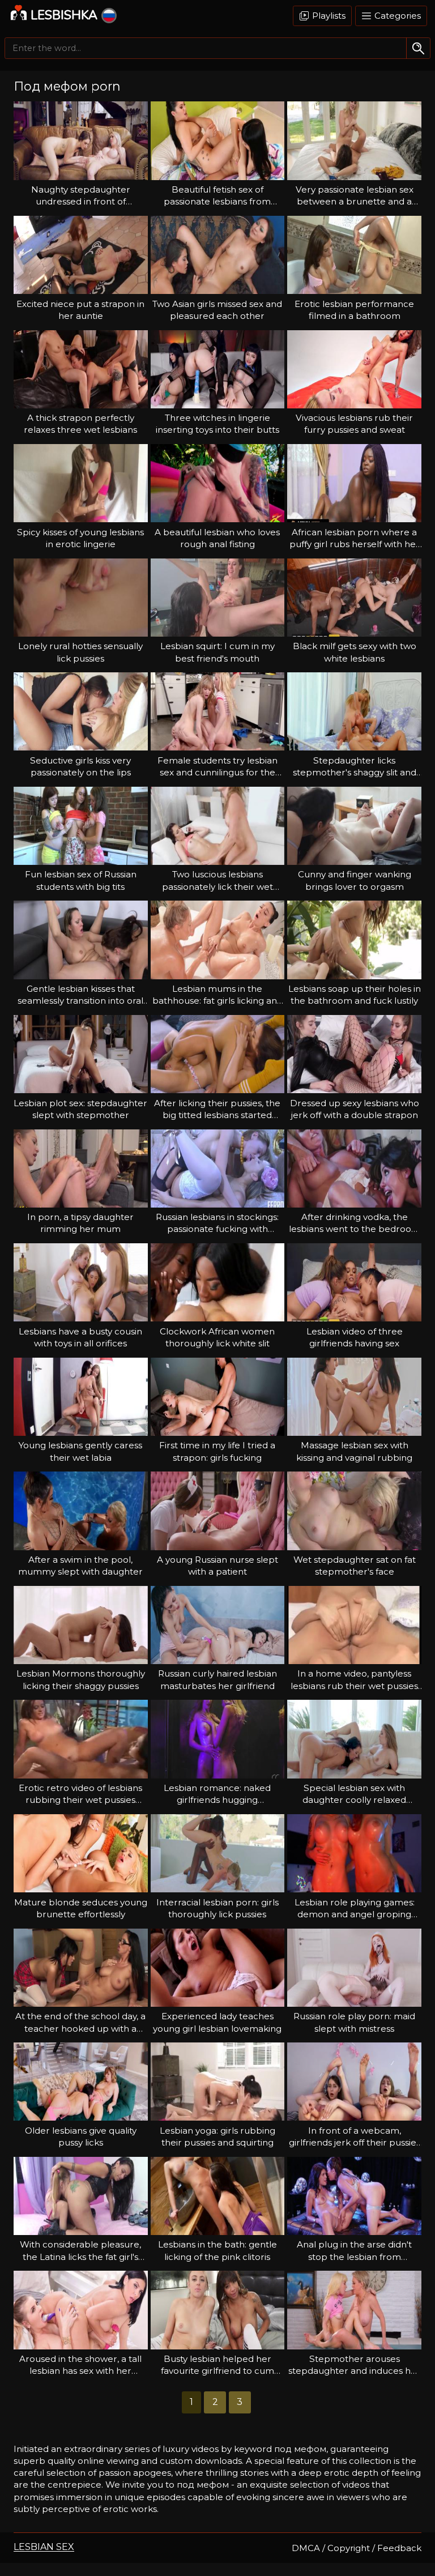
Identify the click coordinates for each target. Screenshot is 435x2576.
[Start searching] (418, 48)
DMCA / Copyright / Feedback (357, 2548)
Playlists (328, 16)
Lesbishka (64, 15)
